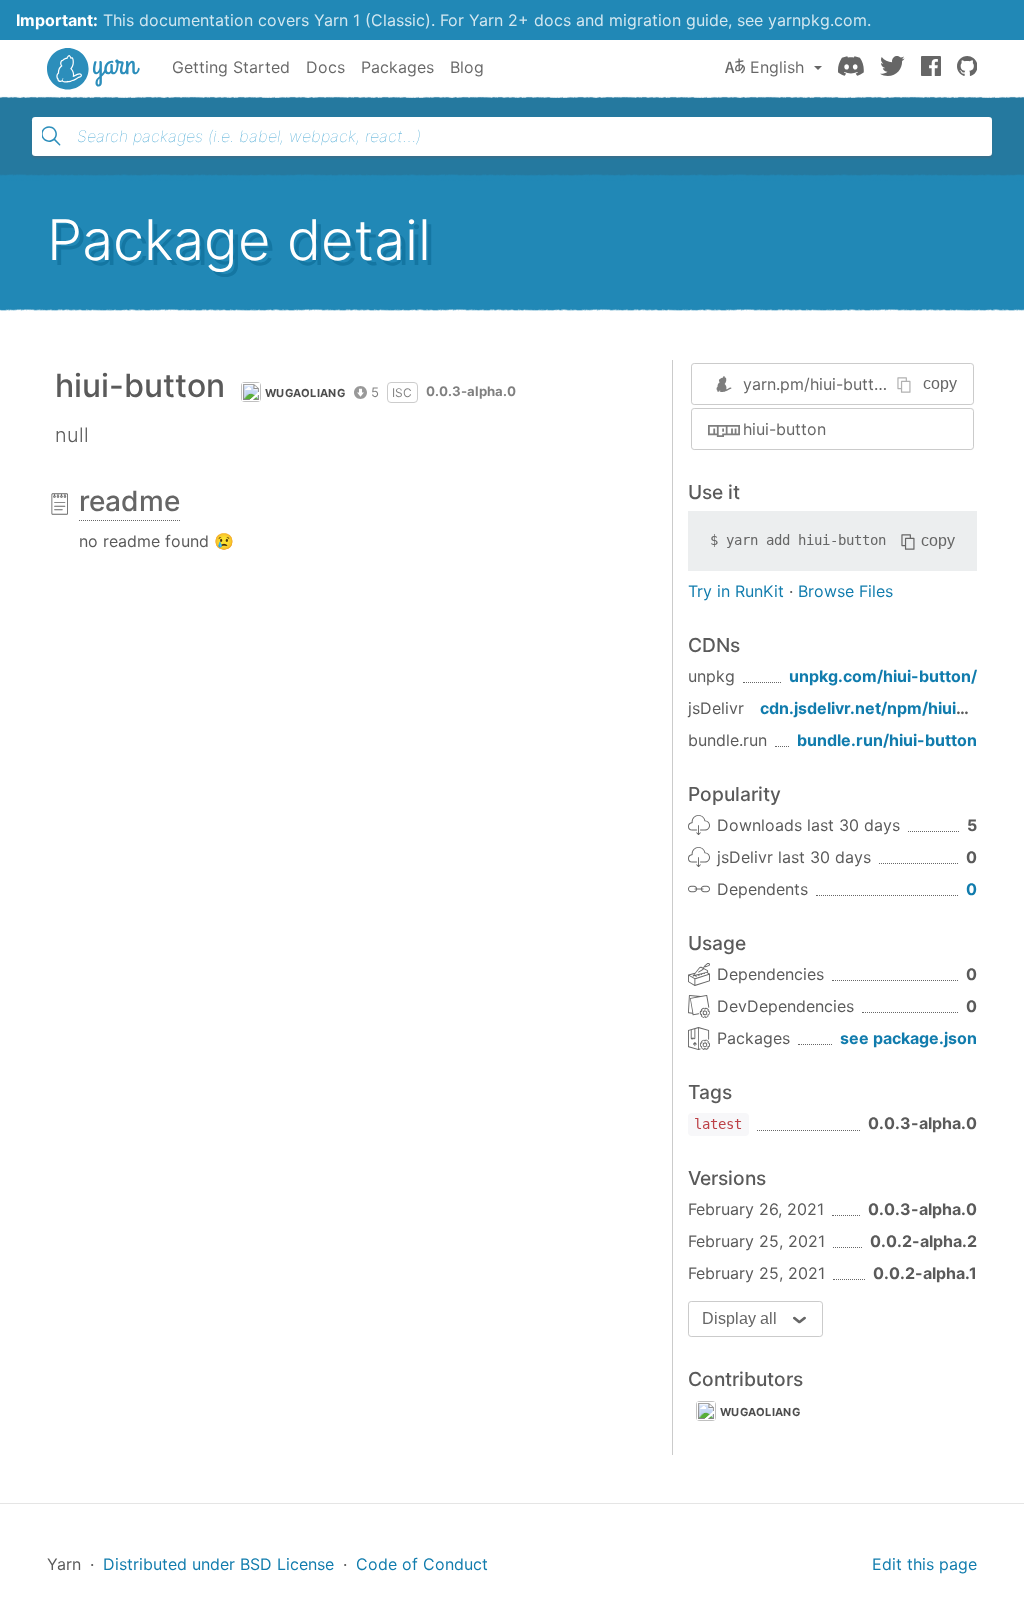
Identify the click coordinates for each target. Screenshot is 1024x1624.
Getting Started (231, 67)
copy (940, 383)
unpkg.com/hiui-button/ (883, 676)
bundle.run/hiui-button (887, 740)
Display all (739, 1318)
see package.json (908, 1038)
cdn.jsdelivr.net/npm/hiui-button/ (891, 708)
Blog (467, 67)
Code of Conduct (422, 1564)
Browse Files (845, 591)
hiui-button (784, 429)
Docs (325, 67)
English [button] (777, 67)
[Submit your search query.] (51, 136)
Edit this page (924, 1564)
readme (129, 501)
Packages (397, 67)
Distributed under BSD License (218, 1564)
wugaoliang (305, 393)
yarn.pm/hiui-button (818, 384)
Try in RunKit (736, 591)
